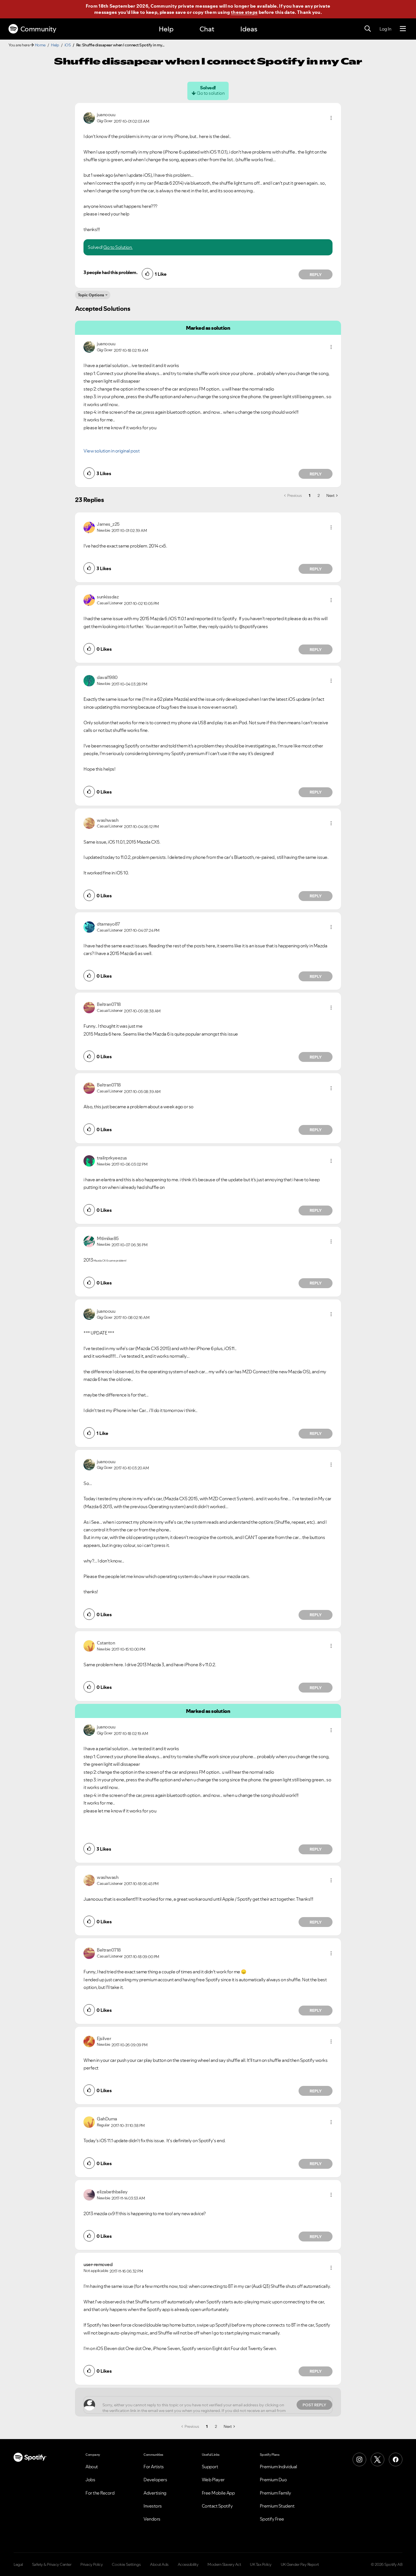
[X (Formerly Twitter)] (378, 2459)
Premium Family (275, 2493)
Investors (153, 2506)
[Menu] (403, 29)
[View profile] (89, 117)
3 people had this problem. (110, 272)
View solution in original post (111, 451)
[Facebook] (396, 2459)
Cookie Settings (126, 2564)
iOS (68, 45)
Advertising (155, 2493)
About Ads (159, 2564)
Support (210, 2467)
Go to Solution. (118, 247)
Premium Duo (273, 2480)
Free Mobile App (218, 2493)
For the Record (100, 2493)
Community (38, 29)
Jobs (90, 2480)
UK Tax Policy (261, 2564)
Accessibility (188, 2564)
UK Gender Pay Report (300, 2564)
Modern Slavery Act (224, 2564)
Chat (207, 29)
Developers (155, 2480)
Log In (385, 29)
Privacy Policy (92, 2564)
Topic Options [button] (91, 295)
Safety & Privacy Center (52, 2564)
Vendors (152, 2519)
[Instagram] (359, 2459)
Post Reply (314, 2405)
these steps (244, 12)
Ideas (249, 29)
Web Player (213, 2480)
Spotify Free (272, 2519)
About (92, 2467)
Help (166, 29)
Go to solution (211, 93)
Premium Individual (278, 2467)
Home (40, 45)
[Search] (368, 29)
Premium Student (277, 2506)
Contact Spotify (217, 2506)
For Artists (154, 2467)
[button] (331, 118)
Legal (18, 2564)
